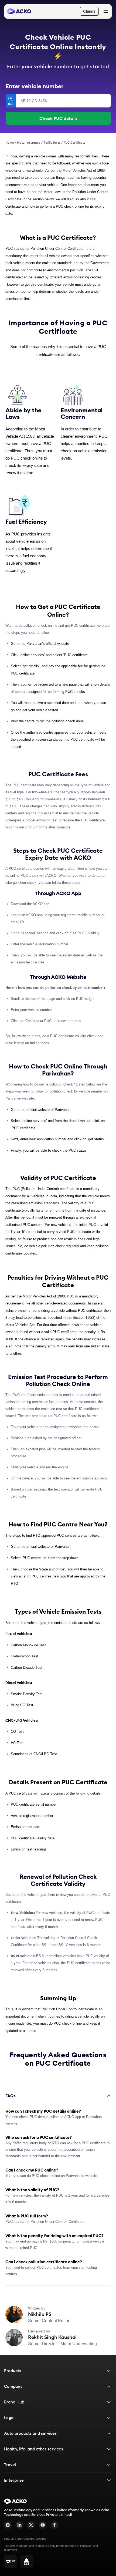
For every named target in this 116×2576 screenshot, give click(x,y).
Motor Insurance (29, 143)
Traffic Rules (52, 143)
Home (10, 143)
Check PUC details (58, 118)
